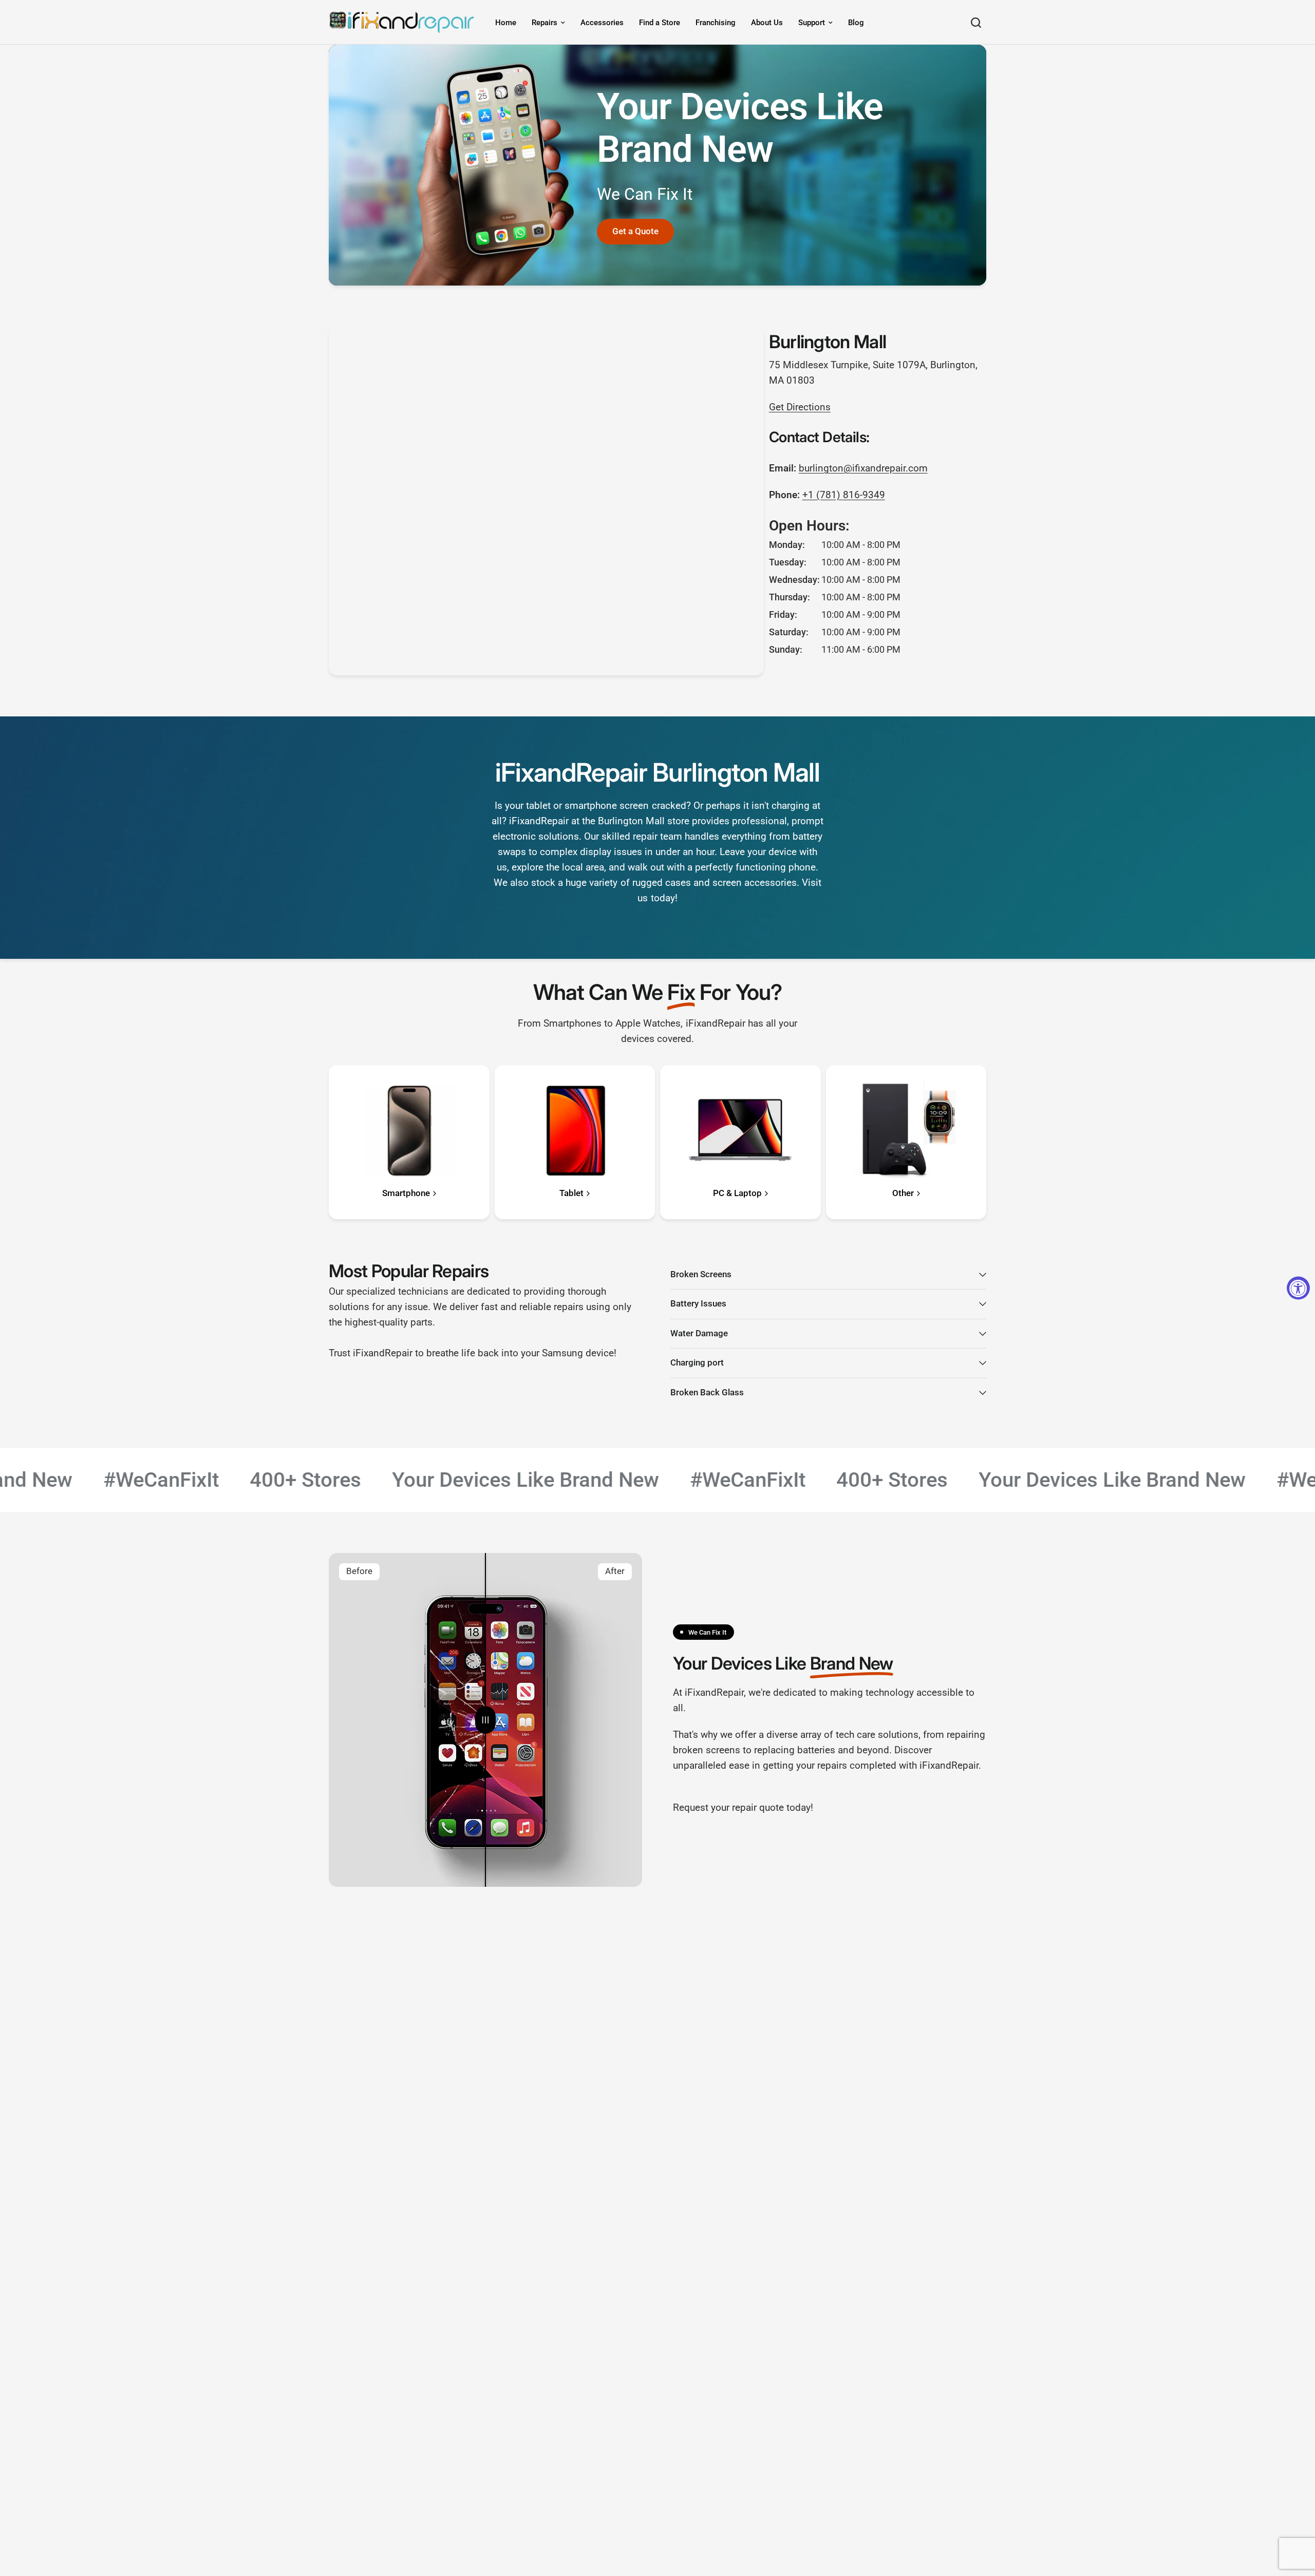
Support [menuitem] (812, 23)
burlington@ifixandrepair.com (863, 468)
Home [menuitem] (506, 23)
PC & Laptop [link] (737, 1194)
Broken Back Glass (707, 1393)
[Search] (976, 22)
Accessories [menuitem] (602, 23)
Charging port (697, 1363)
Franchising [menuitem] (716, 23)
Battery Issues (698, 1304)
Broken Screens (701, 1274)
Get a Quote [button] (635, 231)
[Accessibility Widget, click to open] (1298, 1288)
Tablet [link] (571, 1194)
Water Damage (699, 1333)
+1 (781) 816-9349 (844, 495)
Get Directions (800, 407)
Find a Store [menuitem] (660, 23)
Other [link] (903, 1194)
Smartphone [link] (406, 1194)
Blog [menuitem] (856, 23)
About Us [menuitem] (767, 23)
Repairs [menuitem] (544, 23)
